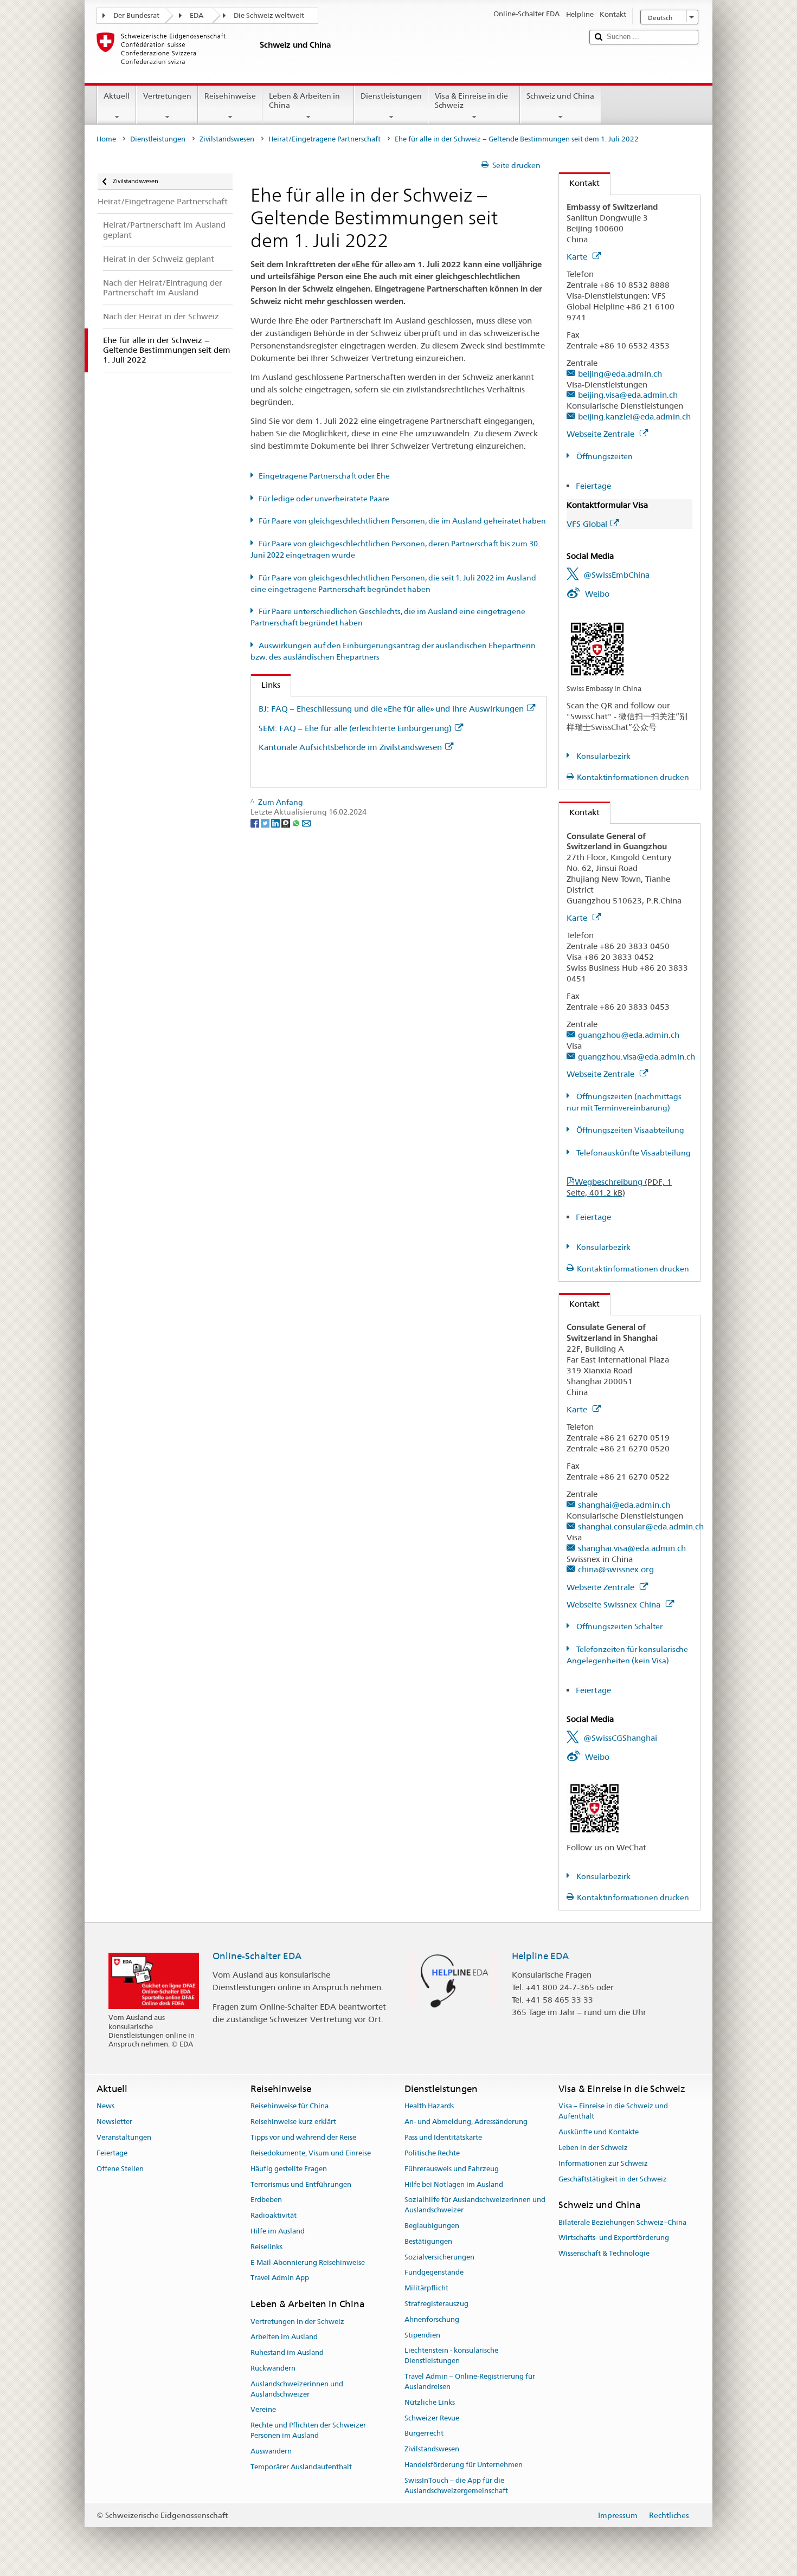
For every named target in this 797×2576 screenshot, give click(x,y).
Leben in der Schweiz (593, 2148)
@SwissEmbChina (616, 575)
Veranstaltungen (124, 2137)
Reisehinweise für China (290, 2106)
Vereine (263, 2410)
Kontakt (579, 183)
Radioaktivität (274, 2215)
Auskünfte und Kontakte (599, 2132)
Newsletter (114, 2122)
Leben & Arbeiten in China (304, 101)
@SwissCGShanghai (620, 1738)
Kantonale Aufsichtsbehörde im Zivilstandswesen (350, 747)
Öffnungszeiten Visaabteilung (629, 1130)
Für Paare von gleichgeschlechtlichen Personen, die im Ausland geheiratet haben (402, 521)
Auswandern (271, 2451)
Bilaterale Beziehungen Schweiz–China (622, 2222)
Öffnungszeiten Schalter (619, 1626)
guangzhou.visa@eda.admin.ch (637, 1057)
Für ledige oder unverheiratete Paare (324, 499)
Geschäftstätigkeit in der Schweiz (613, 2179)
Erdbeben (266, 2200)
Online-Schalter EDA (257, 1956)
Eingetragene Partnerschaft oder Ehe (324, 476)
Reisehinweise (230, 96)
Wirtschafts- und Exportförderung (614, 2238)
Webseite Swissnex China (615, 1605)
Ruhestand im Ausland (287, 2352)
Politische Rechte (432, 2153)
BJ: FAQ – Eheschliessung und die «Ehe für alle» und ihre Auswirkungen (391, 709)
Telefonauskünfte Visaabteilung (633, 1153)
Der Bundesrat (136, 15)
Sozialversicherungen (439, 2257)
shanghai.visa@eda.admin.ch (632, 1548)
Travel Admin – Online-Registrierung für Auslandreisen (470, 2381)
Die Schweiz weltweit (269, 15)
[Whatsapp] (297, 822)
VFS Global (587, 524)
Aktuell (117, 96)
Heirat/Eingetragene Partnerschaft (324, 139)
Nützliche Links (430, 2402)
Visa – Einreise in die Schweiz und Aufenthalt (613, 2112)
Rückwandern (273, 2368)
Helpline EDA (540, 1956)
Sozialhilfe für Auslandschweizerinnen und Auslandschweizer (475, 2205)
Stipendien (422, 2335)
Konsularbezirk (603, 756)
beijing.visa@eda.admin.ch (628, 395)
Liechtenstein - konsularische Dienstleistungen (451, 2356)
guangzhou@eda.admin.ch (629, 1035)
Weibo (597, 594)
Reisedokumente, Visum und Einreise (311, 2153)
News (105, 2106)
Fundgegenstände (434, 2273)
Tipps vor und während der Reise (303, 2137)
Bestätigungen (428, 2241)
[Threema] (287, 822)
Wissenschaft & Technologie (604, 2253)
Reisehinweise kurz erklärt (293, 2122)
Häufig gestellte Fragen (289, 2169)
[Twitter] (266, 822)
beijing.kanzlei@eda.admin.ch (634, 417)
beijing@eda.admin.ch (620, 374)
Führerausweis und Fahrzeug (452, 2169)
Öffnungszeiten (604, 456)
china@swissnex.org (616, 1569)
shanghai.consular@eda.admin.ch (641, 1526)
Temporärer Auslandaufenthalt (301, 2467)
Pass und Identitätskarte (443, 2137)
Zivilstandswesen (227, 139)
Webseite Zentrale (602, 434)
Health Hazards (429, 2106)
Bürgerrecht (424, 2434)
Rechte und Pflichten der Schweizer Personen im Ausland (308, 2430)
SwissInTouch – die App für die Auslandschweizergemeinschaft (456, 2485)
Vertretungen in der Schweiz (297, 2322)
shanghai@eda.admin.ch (624, 1505)
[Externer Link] (597, 649)
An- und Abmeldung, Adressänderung (466, 2122)
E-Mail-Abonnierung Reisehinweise (308, 2262)
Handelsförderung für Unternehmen (464, 2465)
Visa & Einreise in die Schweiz (471, 101)
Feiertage (593, 486)
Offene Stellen (120, 2169)
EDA (197, 15)
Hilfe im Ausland (278, 2231)
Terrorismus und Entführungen (301, 2184)
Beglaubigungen (432, 2226)
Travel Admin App (280, 2278)
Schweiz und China (560, 96)
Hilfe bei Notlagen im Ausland (454, 2184)
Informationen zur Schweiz (603, 2163)
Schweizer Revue (432, 2418)
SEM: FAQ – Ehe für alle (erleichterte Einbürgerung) (355, 728)
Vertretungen (167, 96)
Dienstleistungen (391, 96)
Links (266, 685)
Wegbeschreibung (619, 1187)
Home (106, 139)
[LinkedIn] (276, 822)
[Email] (306, 822)
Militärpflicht (426, 2288)
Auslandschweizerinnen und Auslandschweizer (297, 2389)
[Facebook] (256, 822)
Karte (578, 257)
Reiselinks (266, 2247)
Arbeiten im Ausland (284, 2337)
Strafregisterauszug (436, 2304)
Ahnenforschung (432, 2319)
